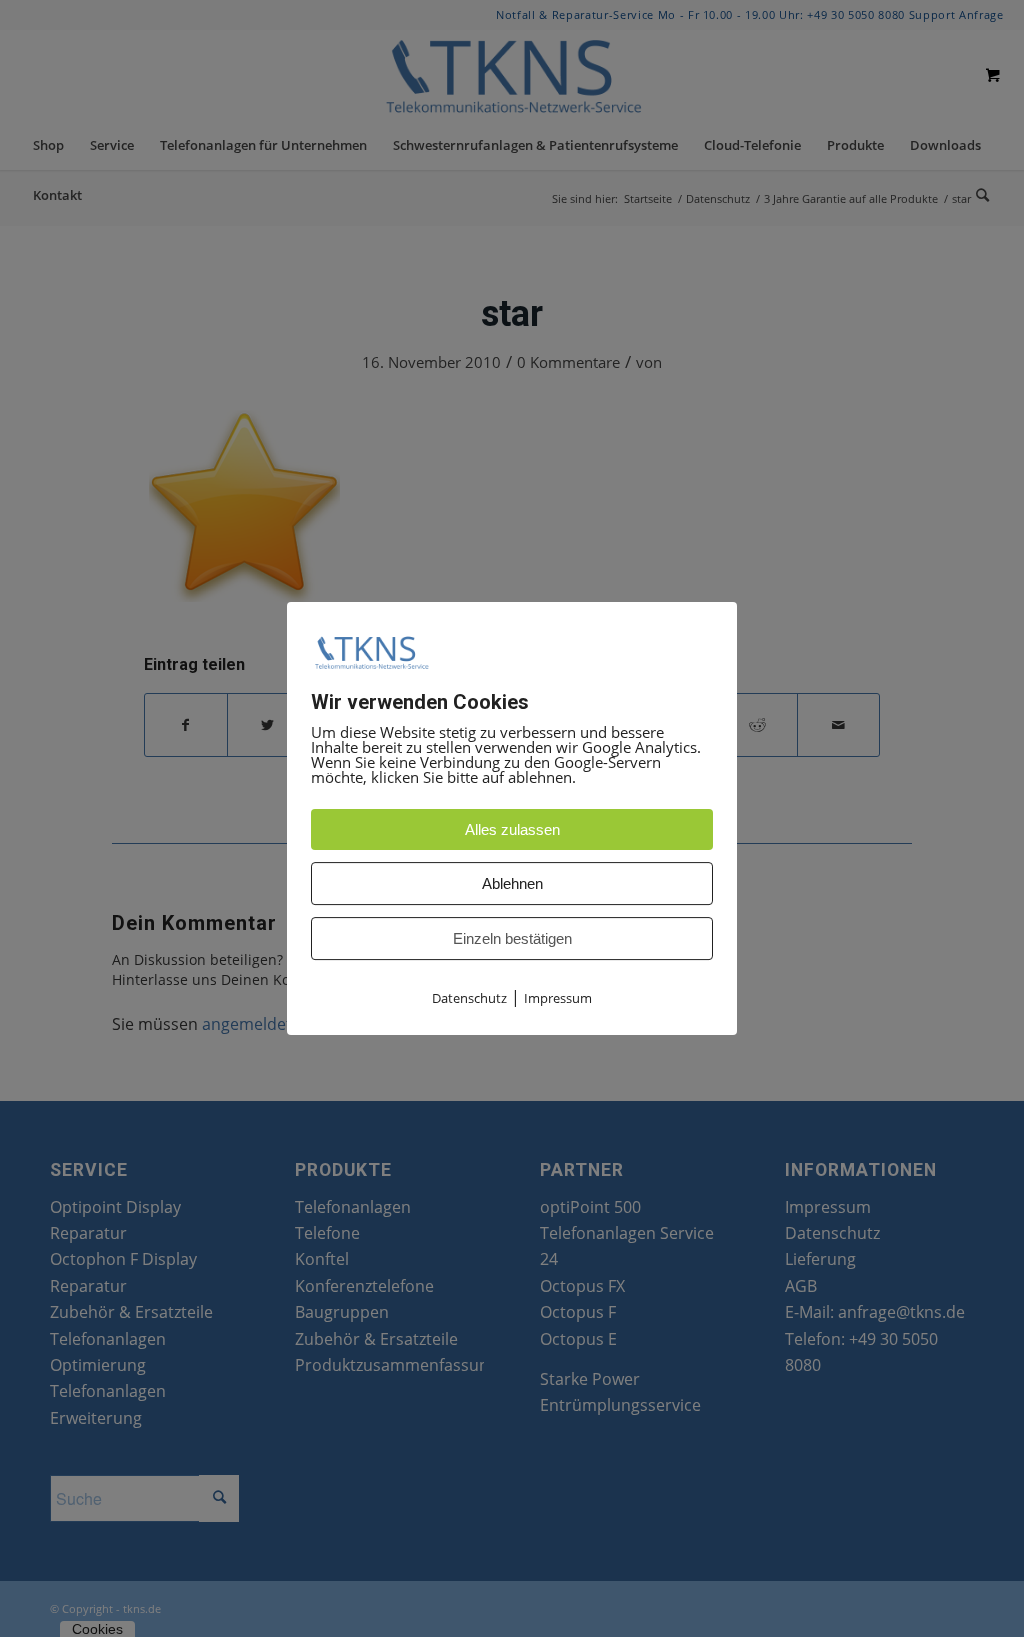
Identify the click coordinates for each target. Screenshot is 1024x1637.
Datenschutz (469, 998)
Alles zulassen (512, 829)
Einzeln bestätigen (512, 938)
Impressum (558, 998)
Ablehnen (512, 883)
